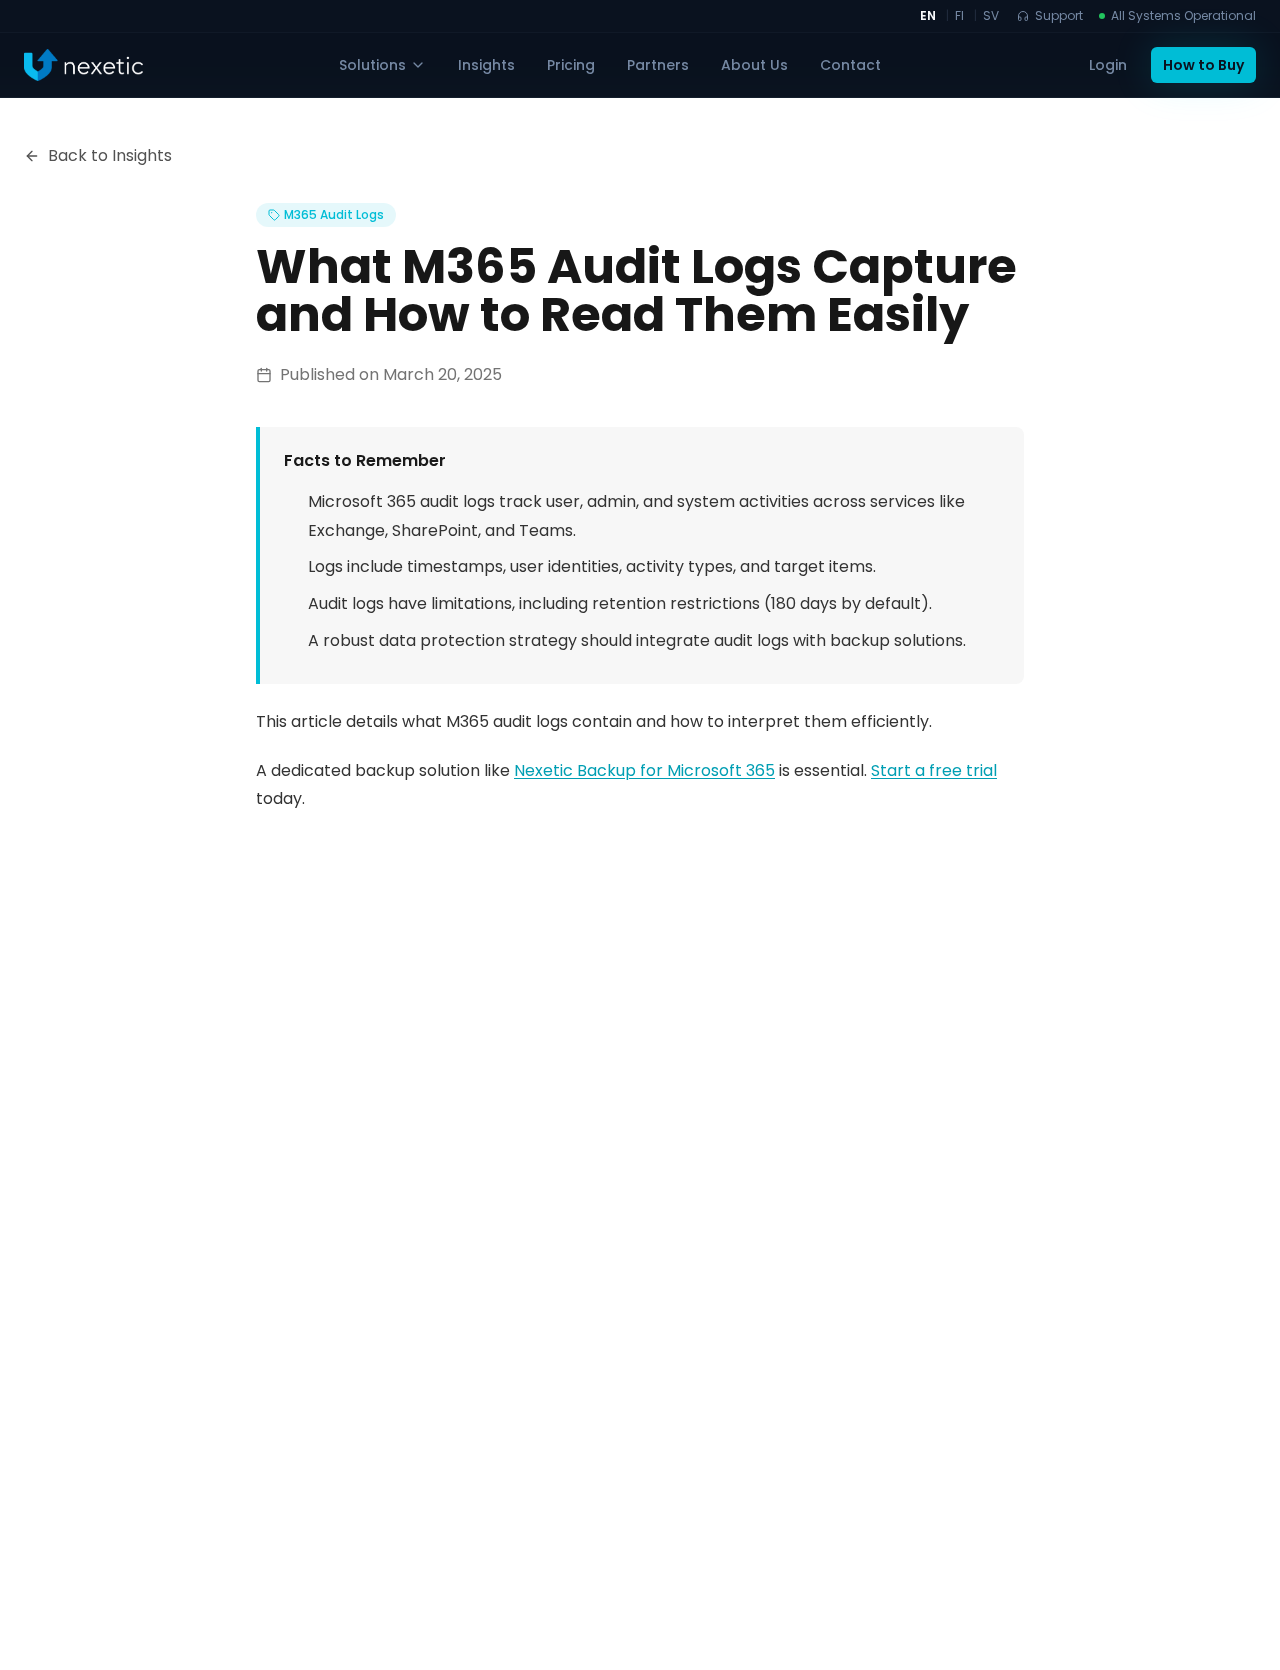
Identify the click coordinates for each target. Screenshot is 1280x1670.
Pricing (571, 65)
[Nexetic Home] (83, 65)
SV (991, 16)
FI (959, 16)
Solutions (372, 65)
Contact (850, 65)
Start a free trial (934, 770)
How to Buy (1203, 65)
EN (928, 16)
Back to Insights (110, 155)
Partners (658, 65)
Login (1108, 65)
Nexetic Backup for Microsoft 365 (644, 770)
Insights (486, 65)
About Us (754, 65)
